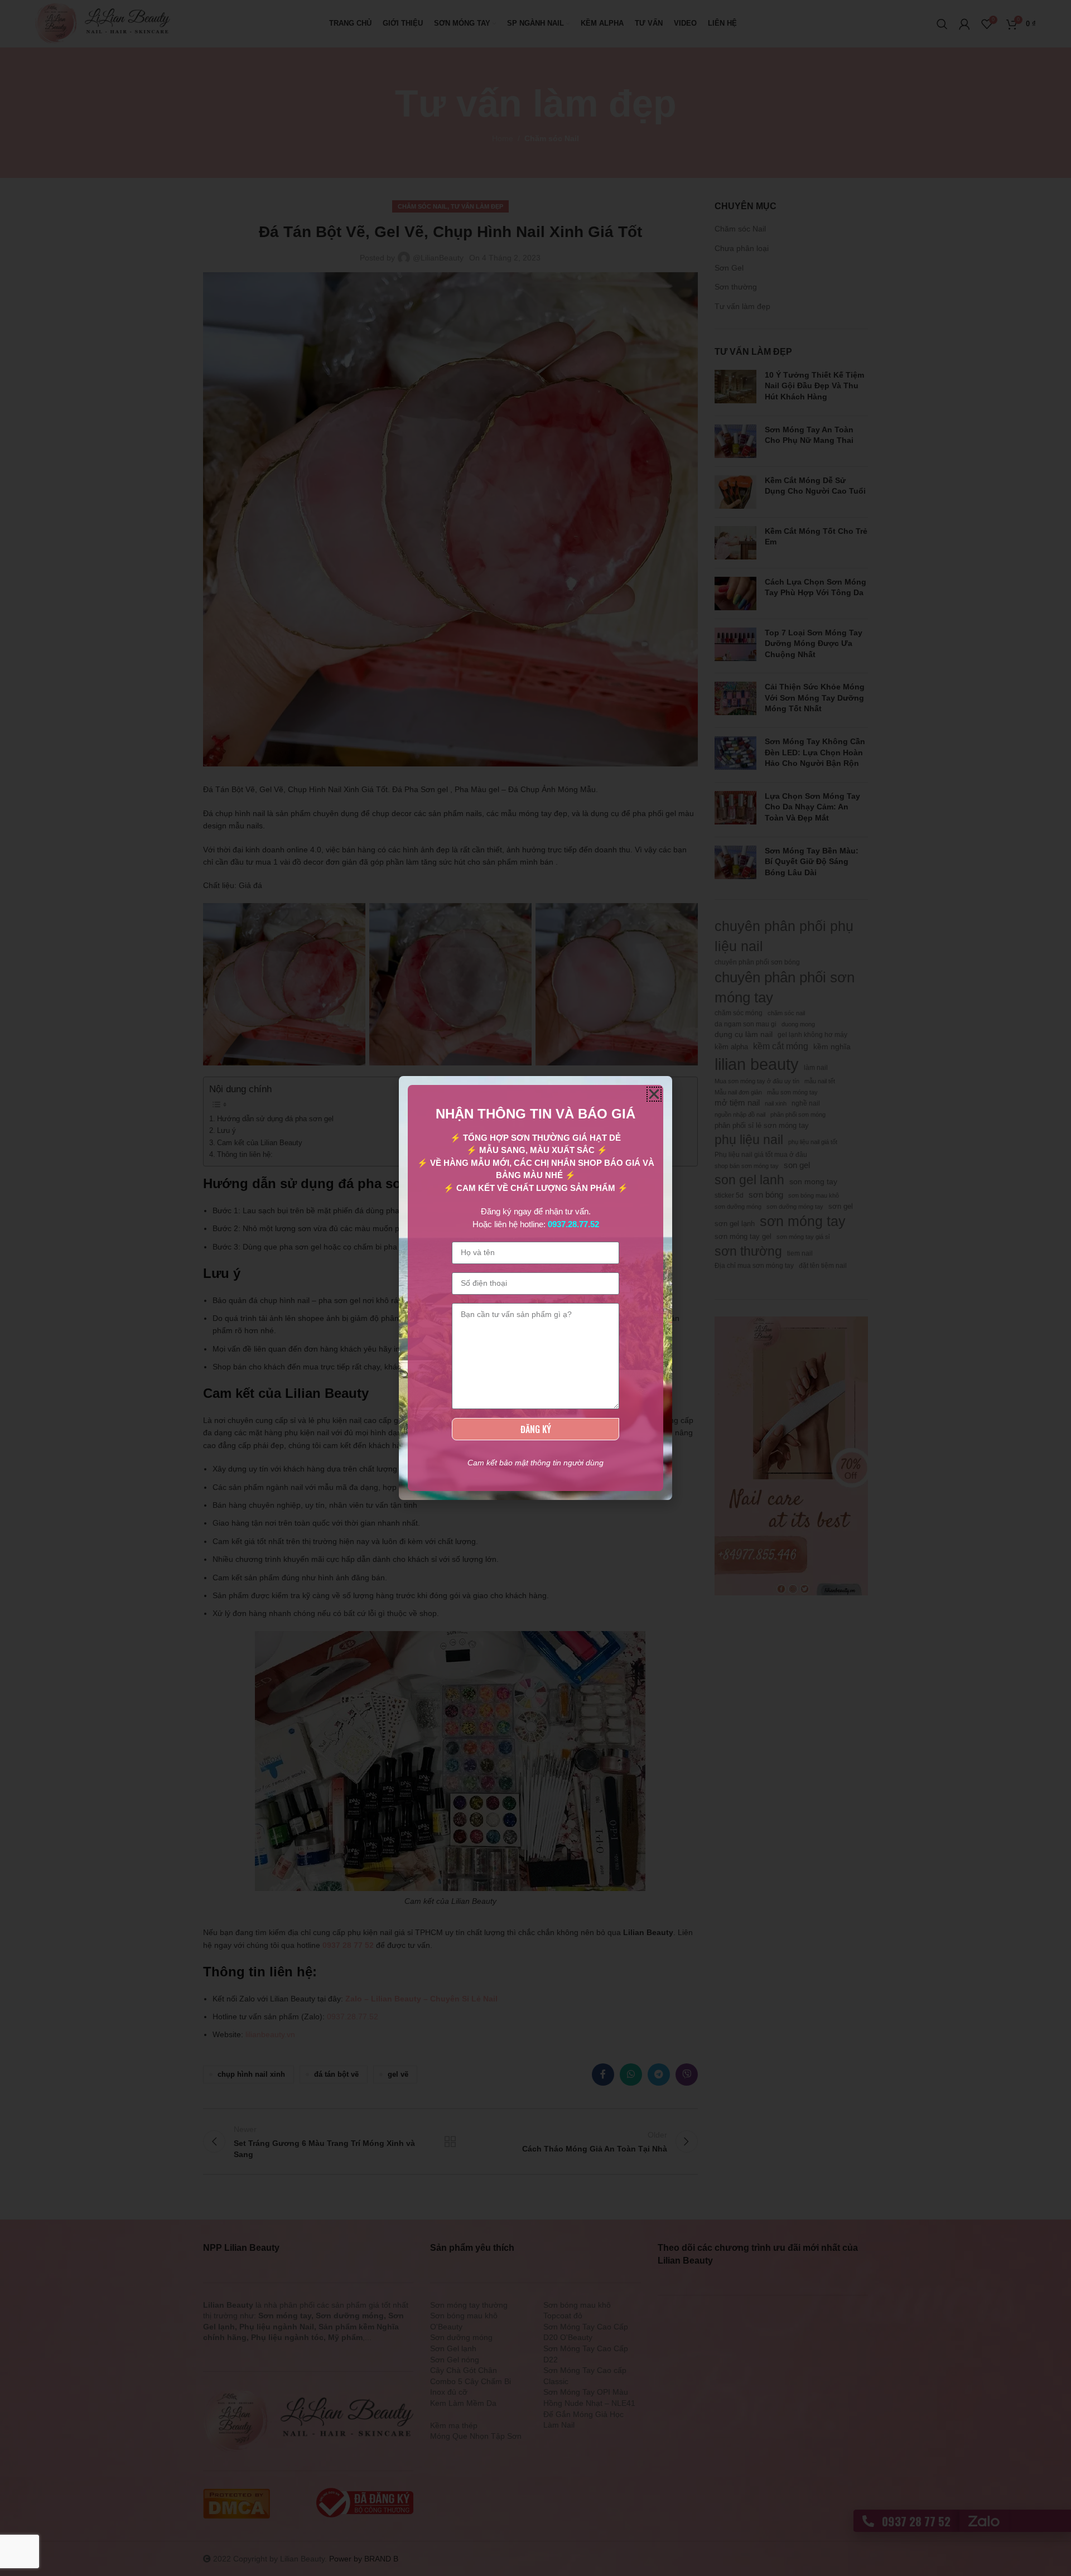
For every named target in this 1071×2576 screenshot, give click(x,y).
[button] (654, 1094)
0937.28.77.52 (573, 1224)
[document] (535, 1288)
